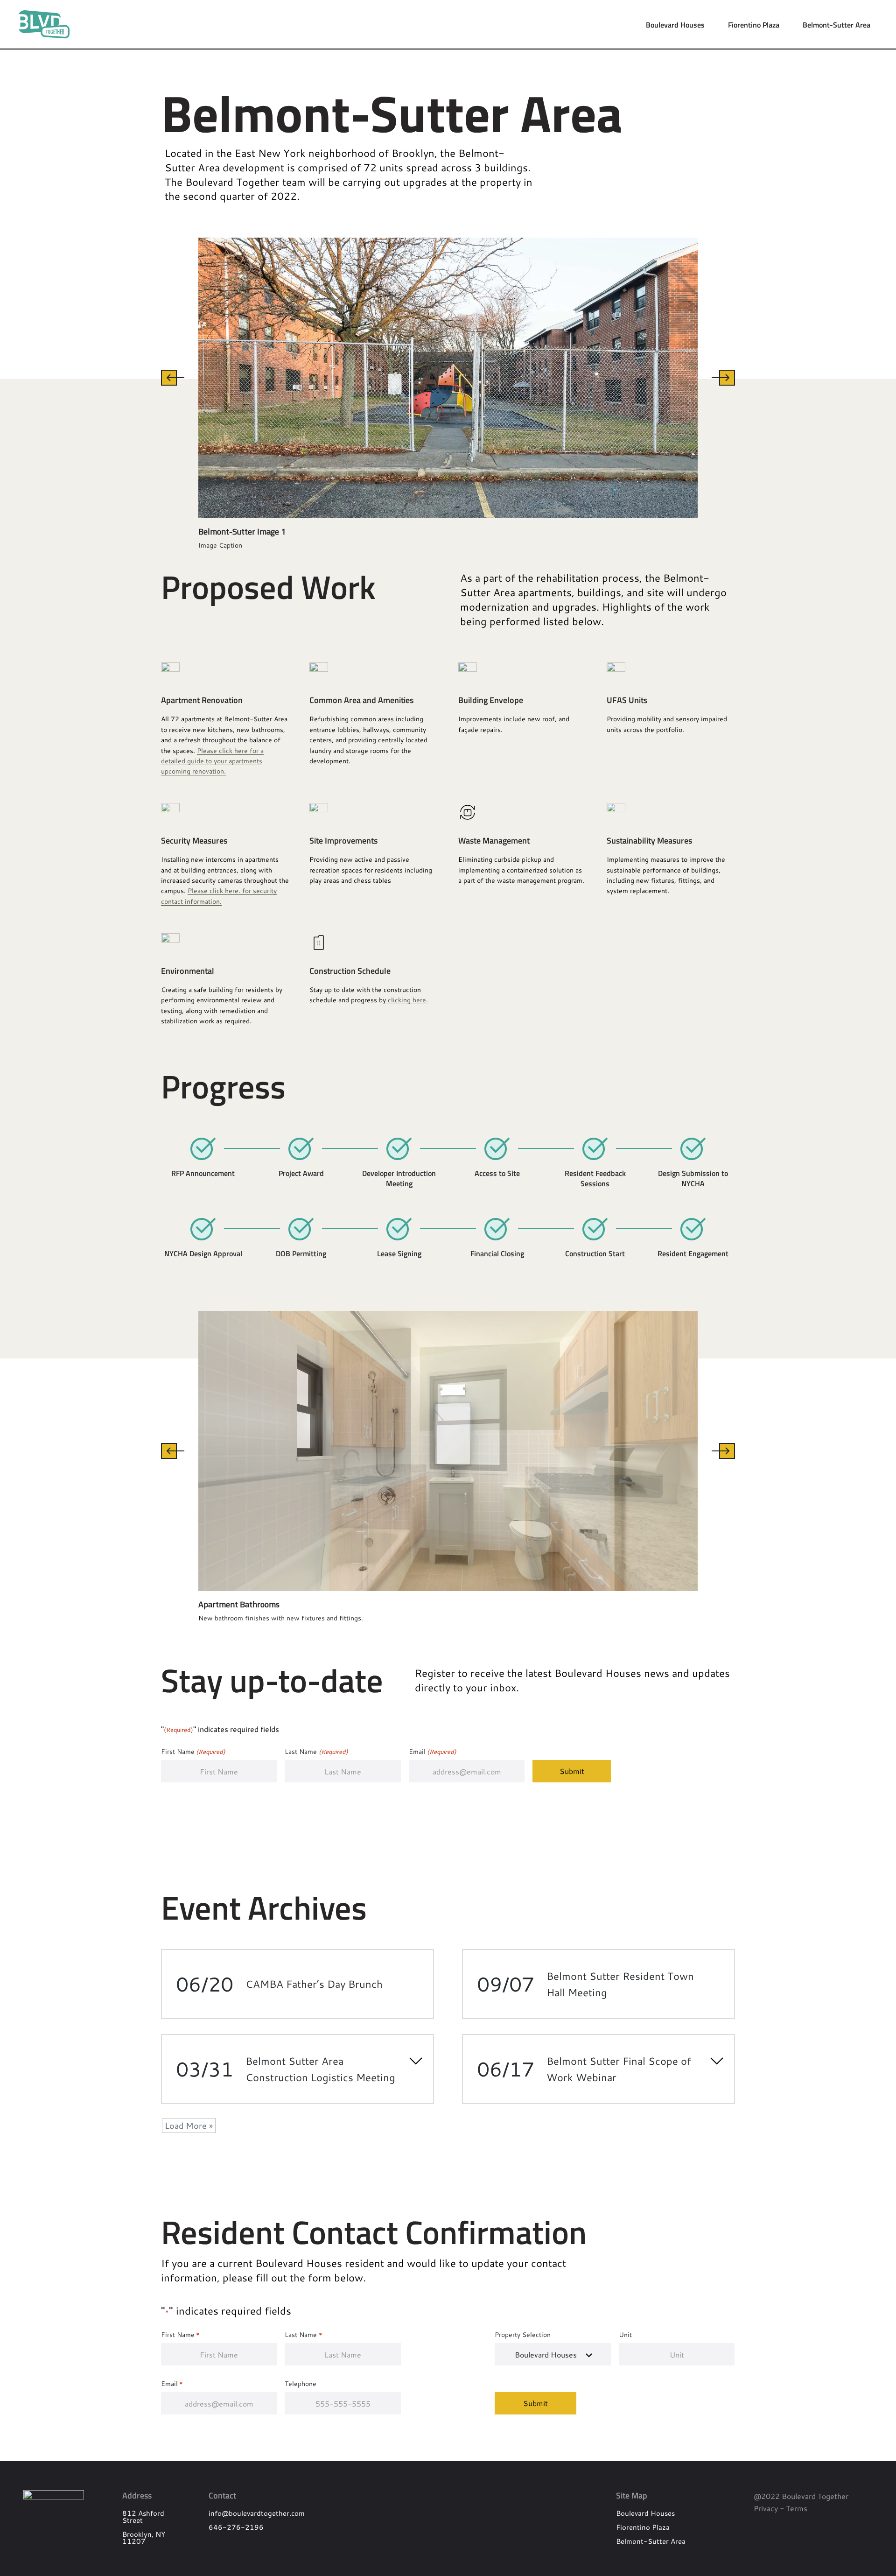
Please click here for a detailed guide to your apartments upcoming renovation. (212, 761)
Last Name (316, 1751)
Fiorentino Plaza (754, 25)
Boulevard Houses (675, 25)
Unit (625, 2334)
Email (433, 1751)
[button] (173, 378)
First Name (193, 1751)
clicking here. (407, 1000)
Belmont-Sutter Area (836, 25)
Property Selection (523, 2334)
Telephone (301, 2383)
